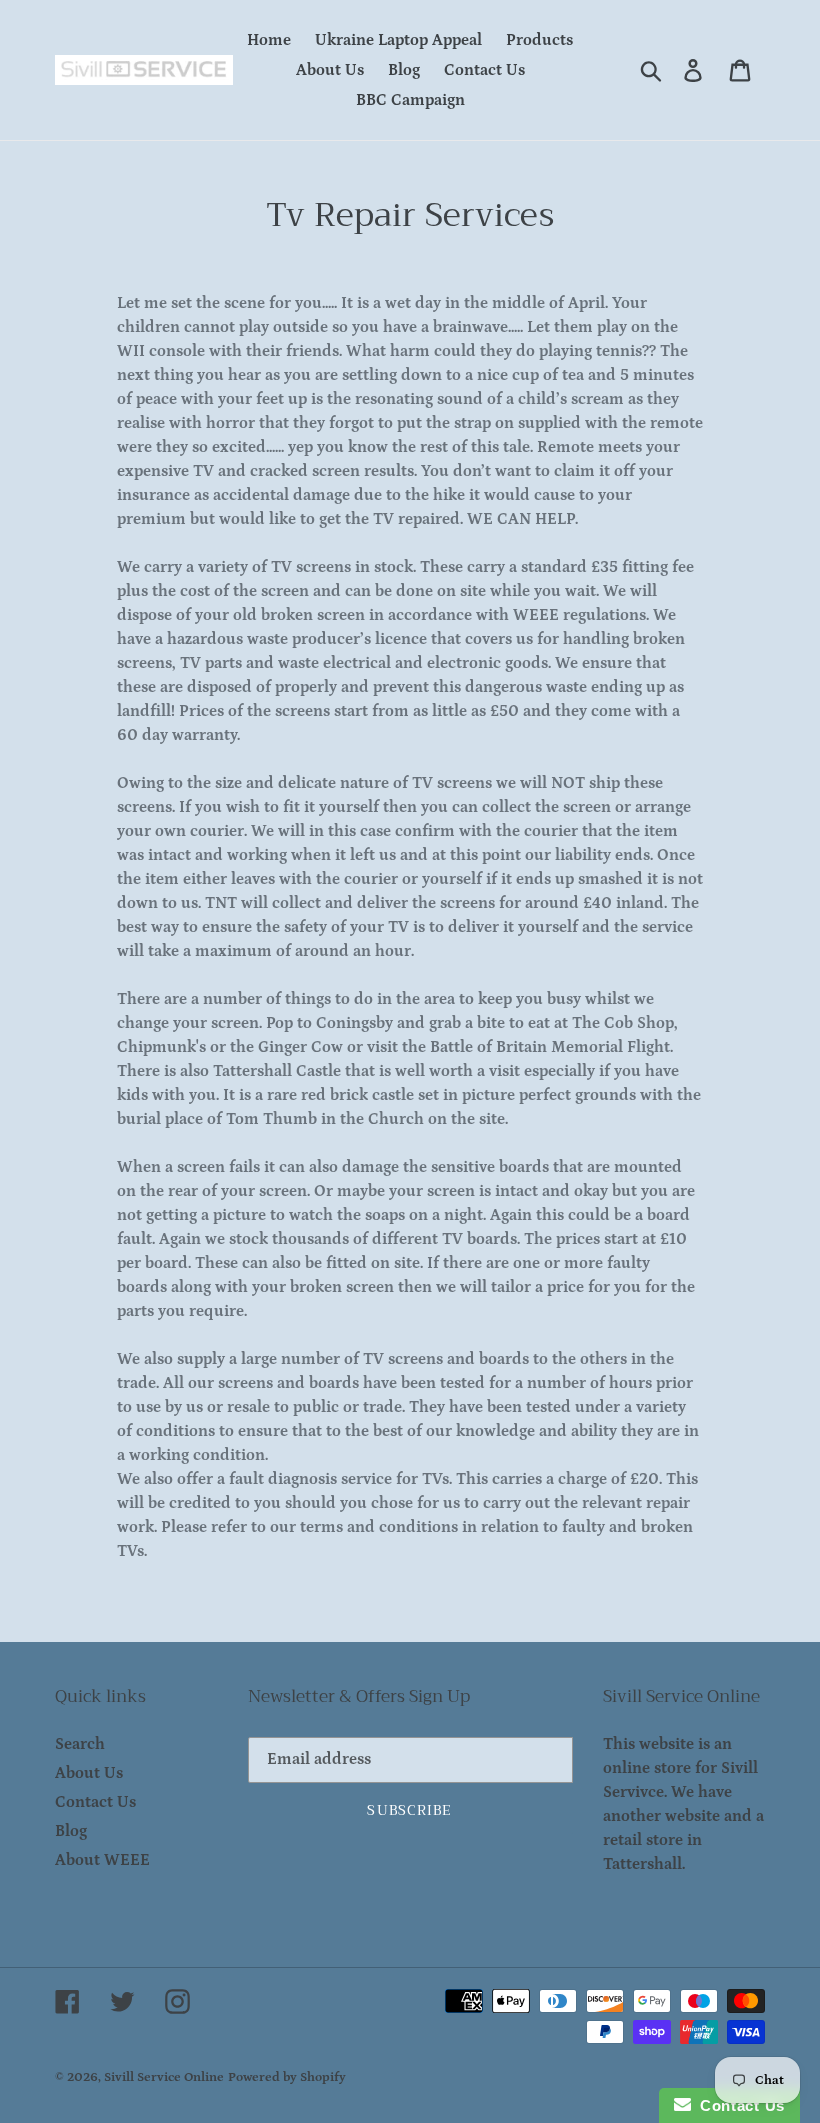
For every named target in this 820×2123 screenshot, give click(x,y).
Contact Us (95, 1802)
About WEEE (102, 1860)
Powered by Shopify (287, 2077)
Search (80, 1744)
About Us (89, 1773)
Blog (71, 1831)
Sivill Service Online (164, 2077)
